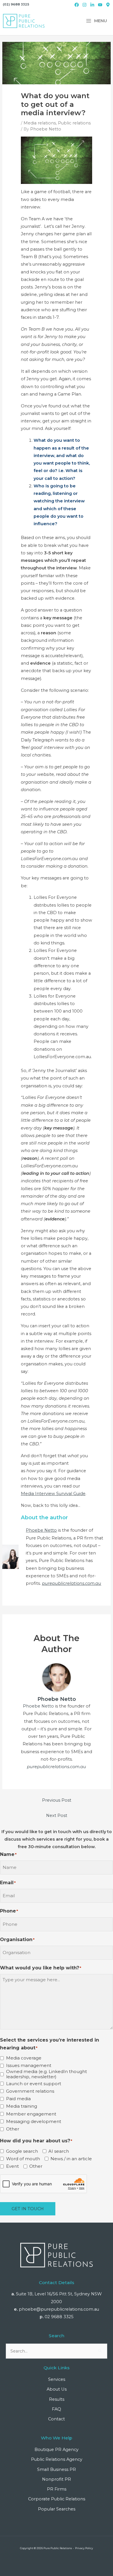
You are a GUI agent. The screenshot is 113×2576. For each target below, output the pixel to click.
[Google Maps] (108, 5)
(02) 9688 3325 (16, 4)
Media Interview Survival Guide (53, 1494)
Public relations (74, 123)
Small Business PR (57, 2469)
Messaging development (34, 2122)
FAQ (57, 2409)
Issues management (29, 2066)
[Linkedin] (92, 5)
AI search (59, 2151)
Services (57, 2379)
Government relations (30, 2091)
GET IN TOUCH (28, 2209)
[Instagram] (84, 5)
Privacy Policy (84, 2548)
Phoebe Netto (41, 1530)
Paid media (18, 2099)
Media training (22, 2106)
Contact (57, 2419)
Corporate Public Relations (57, 2499)
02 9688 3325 (59, 2317)
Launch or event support (34, 2084)
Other (13, 2129)
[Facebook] (77, 5)
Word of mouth (23, 2159)
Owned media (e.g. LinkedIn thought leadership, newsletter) (47, 2074)
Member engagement (31, 2114)
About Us (57, 2389)
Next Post (57, 1815)
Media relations (40, 123)
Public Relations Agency (57, 2459)
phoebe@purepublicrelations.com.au (59, 2309)
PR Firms (57, 2489)
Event (12, 2166)
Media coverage (24, 2058)
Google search (22, 2151)
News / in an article (71, 2159)
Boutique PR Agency (57, 2450)
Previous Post (57, 1800)
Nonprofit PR (57, 2479)
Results (57, 2399)
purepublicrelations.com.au (72, 1583)
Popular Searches (57, 2509)
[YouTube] (100, 5)
